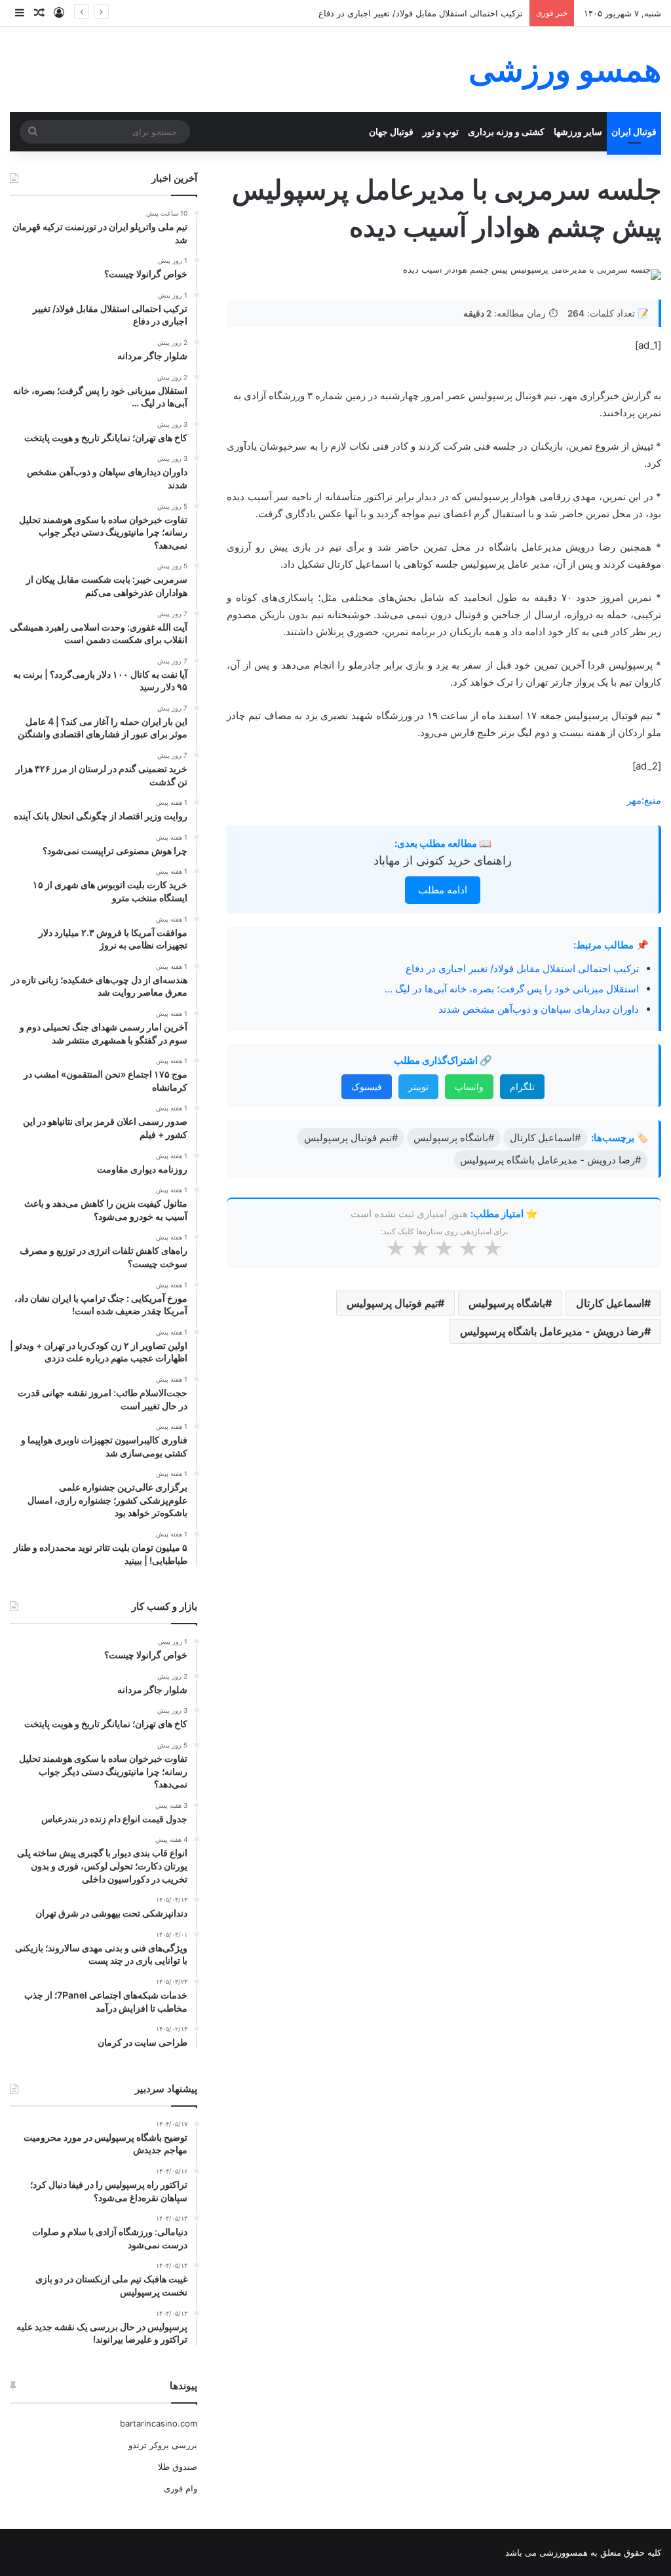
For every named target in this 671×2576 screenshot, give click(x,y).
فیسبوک (367, 1086)
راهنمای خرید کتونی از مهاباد (443, 860)
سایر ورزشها (578, 131)
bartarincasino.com (159, 2423)
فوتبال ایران (634, 131)
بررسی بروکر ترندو (163, 2445)
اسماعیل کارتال (610, 1303)
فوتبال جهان (391, 131)
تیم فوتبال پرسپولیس (392, 1303)
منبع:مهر (644, 800)
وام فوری (181, 2488)
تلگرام (522, 1086)
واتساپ (469, 1086)
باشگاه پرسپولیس (507, 1303)
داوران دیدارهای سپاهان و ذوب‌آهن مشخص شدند (539, 1009)
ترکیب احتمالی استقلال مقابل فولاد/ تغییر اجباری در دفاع (421, 13)
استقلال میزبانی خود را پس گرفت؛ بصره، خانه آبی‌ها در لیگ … (512, 989)
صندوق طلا (178, 2467)
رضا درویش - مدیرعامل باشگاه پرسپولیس (552, 1331)
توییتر (418, 1086)
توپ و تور (441, 131)
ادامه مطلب (443, 890)
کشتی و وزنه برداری (506, 131)
